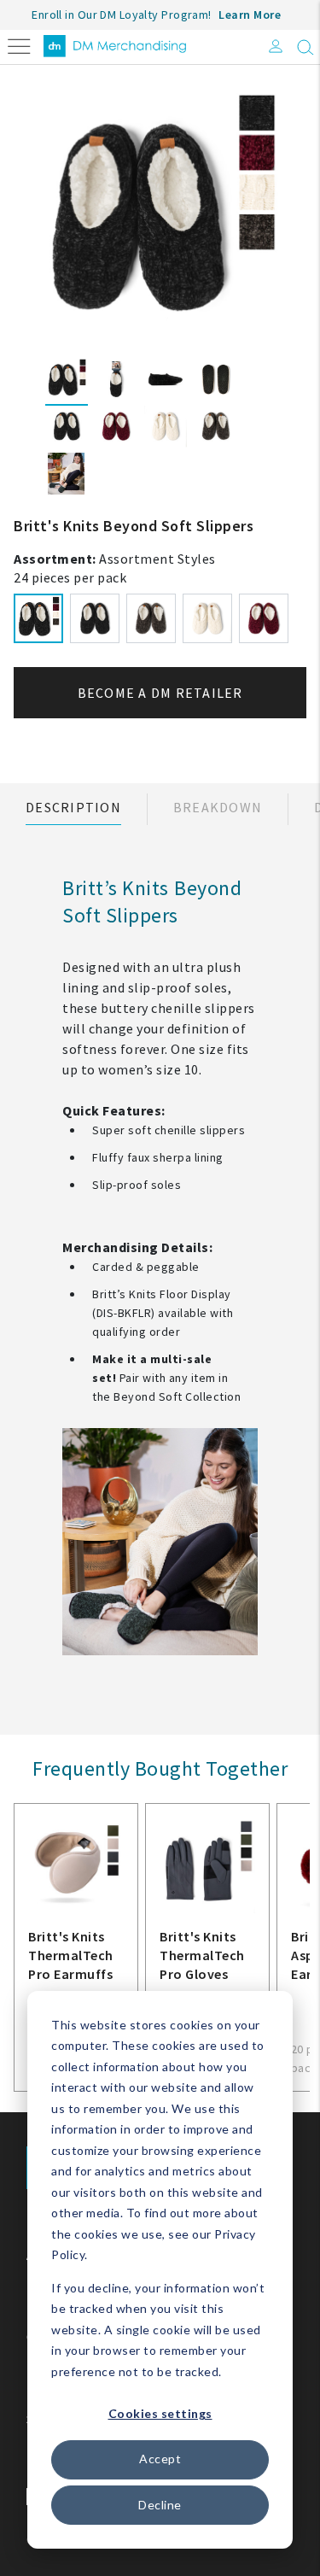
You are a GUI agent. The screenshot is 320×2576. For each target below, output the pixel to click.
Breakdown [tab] (218, 807)
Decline (160, 2505)
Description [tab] (73, 807)
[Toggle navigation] (19, 45)
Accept (160, 2459)
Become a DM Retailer (160, 693)
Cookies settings (160, 2413)
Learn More (250, 15)
